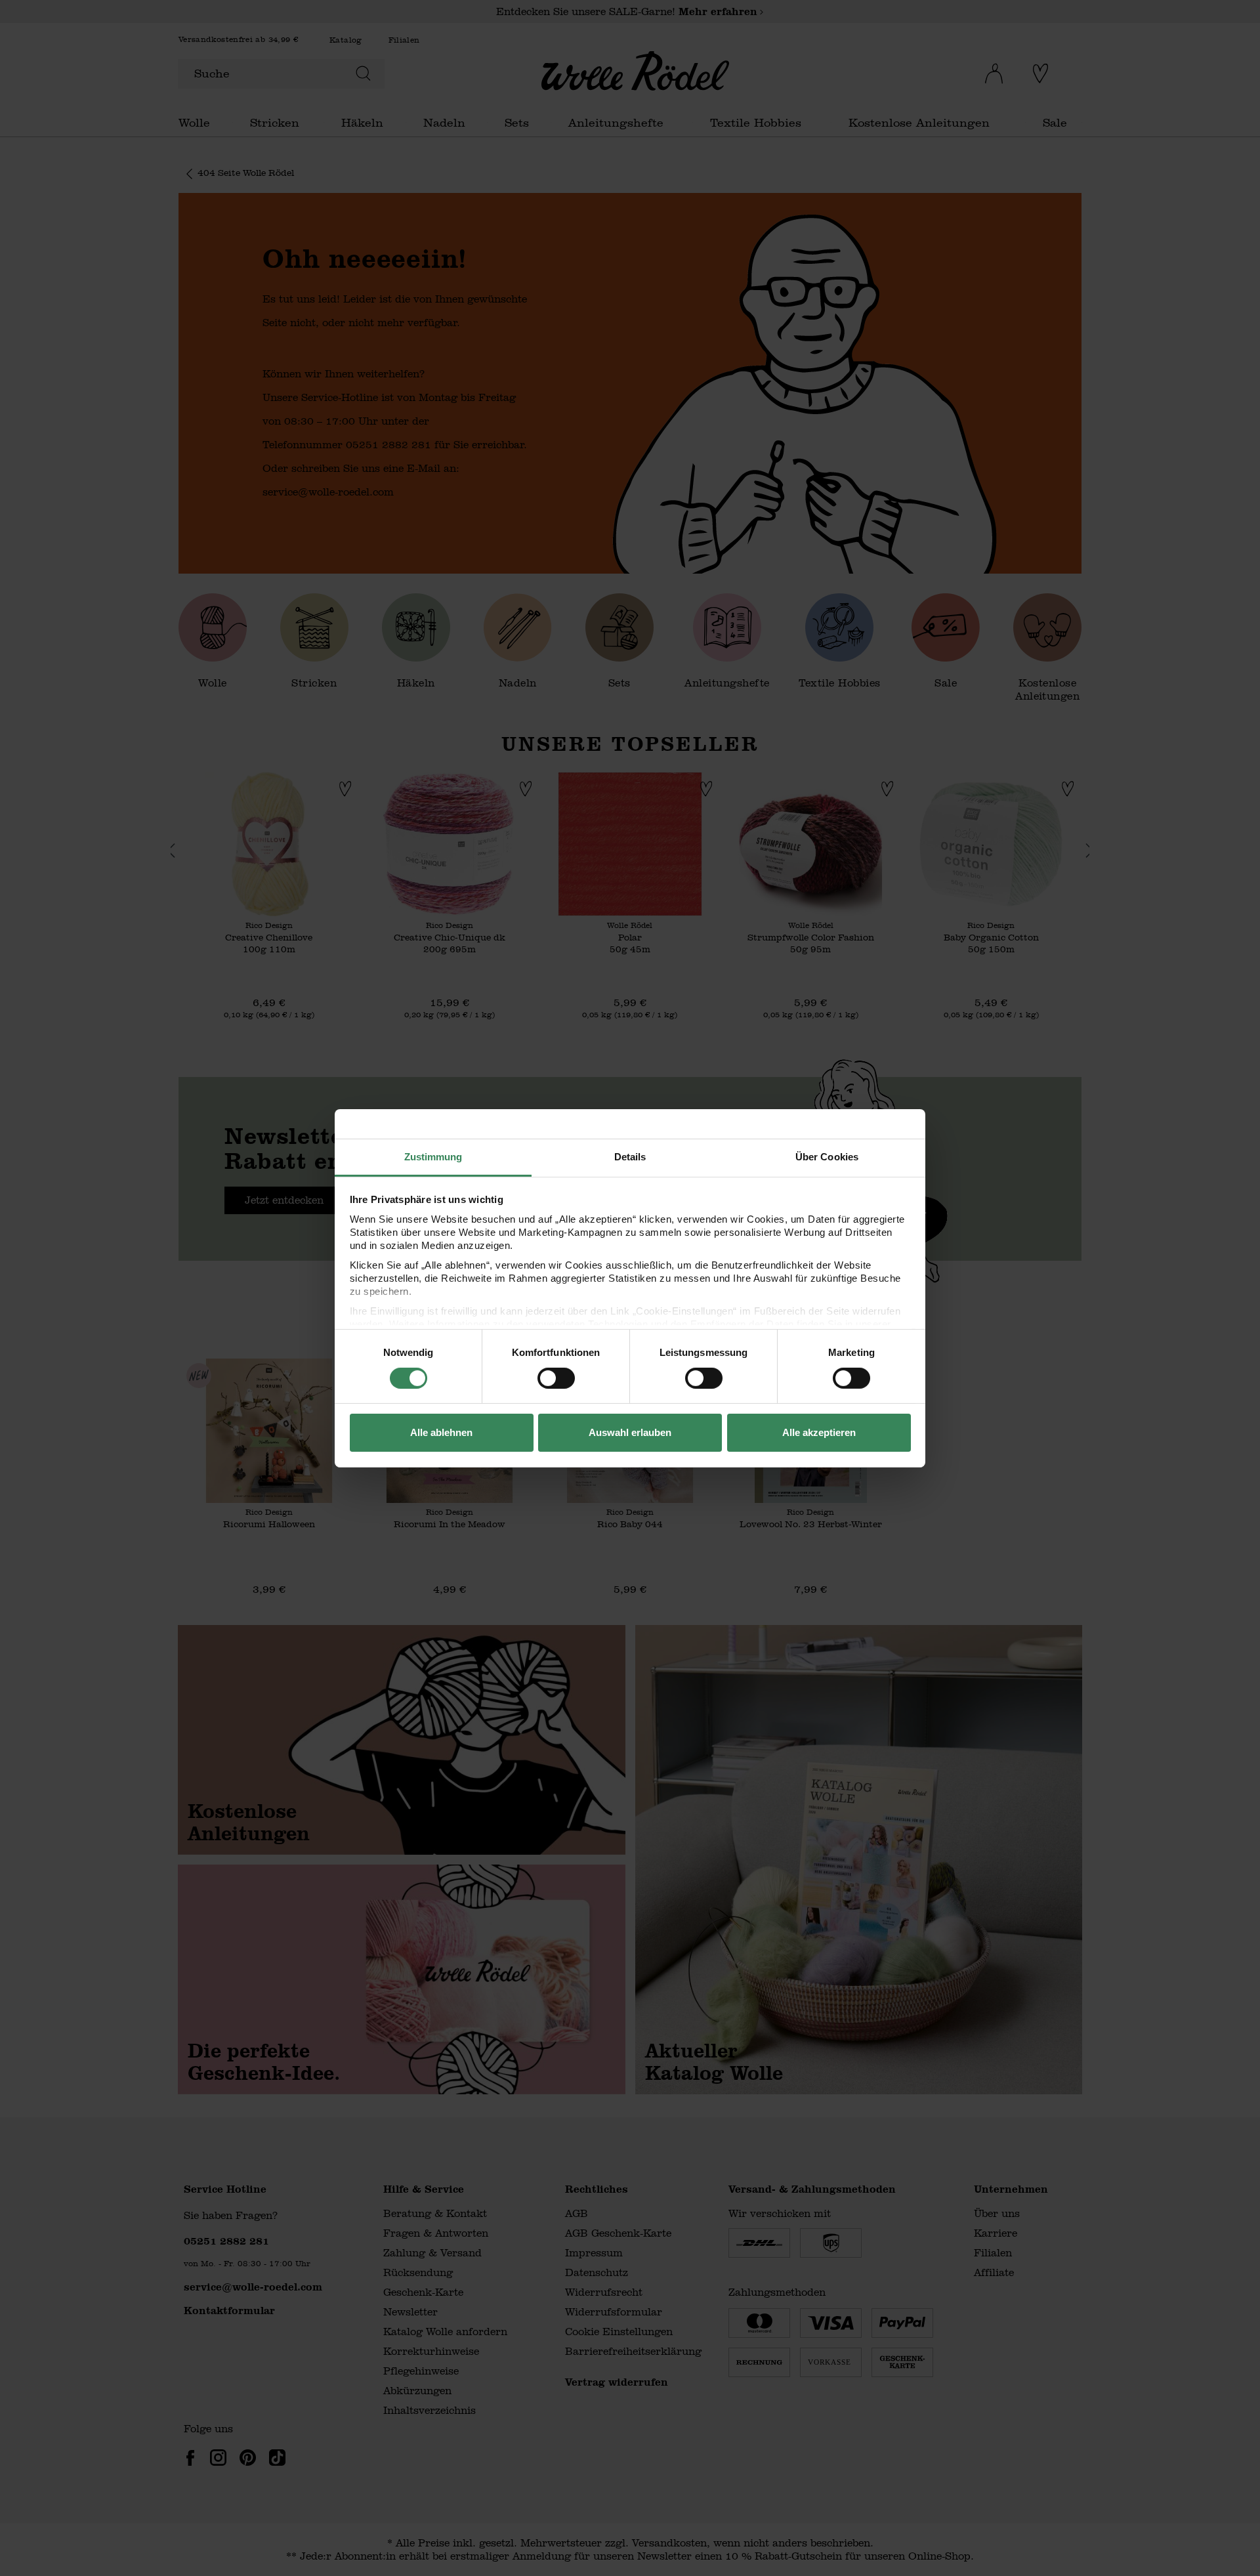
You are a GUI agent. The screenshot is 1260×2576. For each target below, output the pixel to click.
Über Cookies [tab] (827, 1156)
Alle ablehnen (441, 1432)
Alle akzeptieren (819, 1432)
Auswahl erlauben (630, 1432)
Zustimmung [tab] (433, 1156)
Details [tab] (630, 1156)
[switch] (556, 1378)
